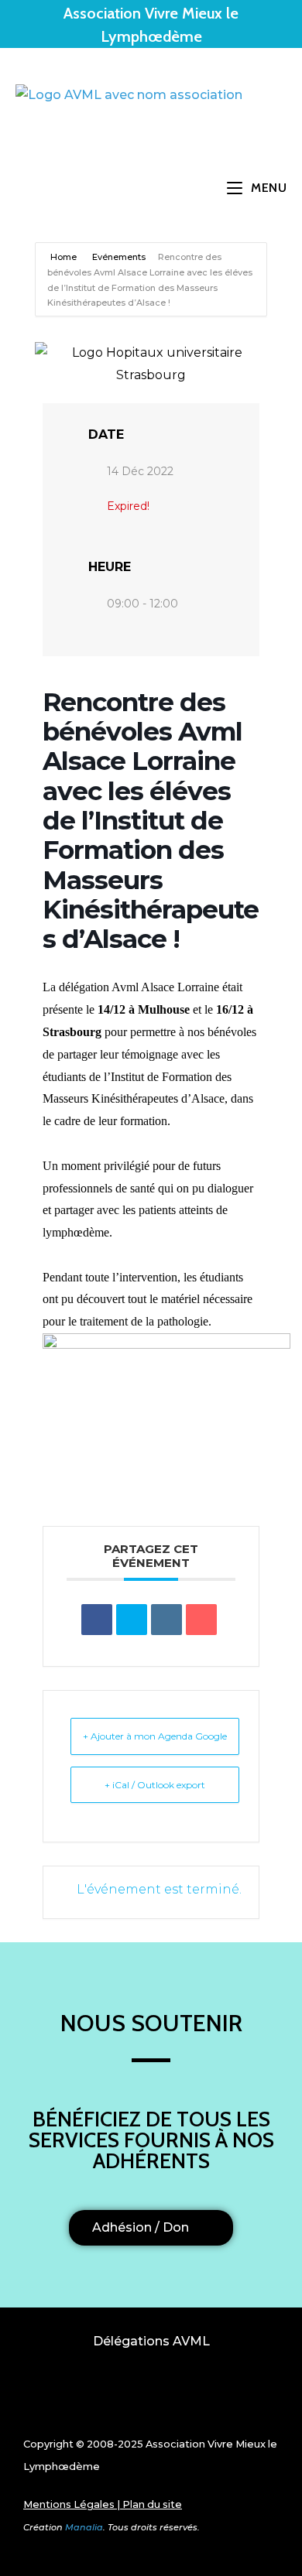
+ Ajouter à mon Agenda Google (155, 1736)
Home (65, 257)
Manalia (84, 2527)
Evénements (119, 257)
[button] (151, 2397)
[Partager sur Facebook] (97, 1620)
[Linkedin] (166, 1620)
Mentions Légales (69, 2504)
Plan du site (152, 2504)
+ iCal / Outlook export (155, 1785)
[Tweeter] (132, 1620)
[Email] (201, 1620)
